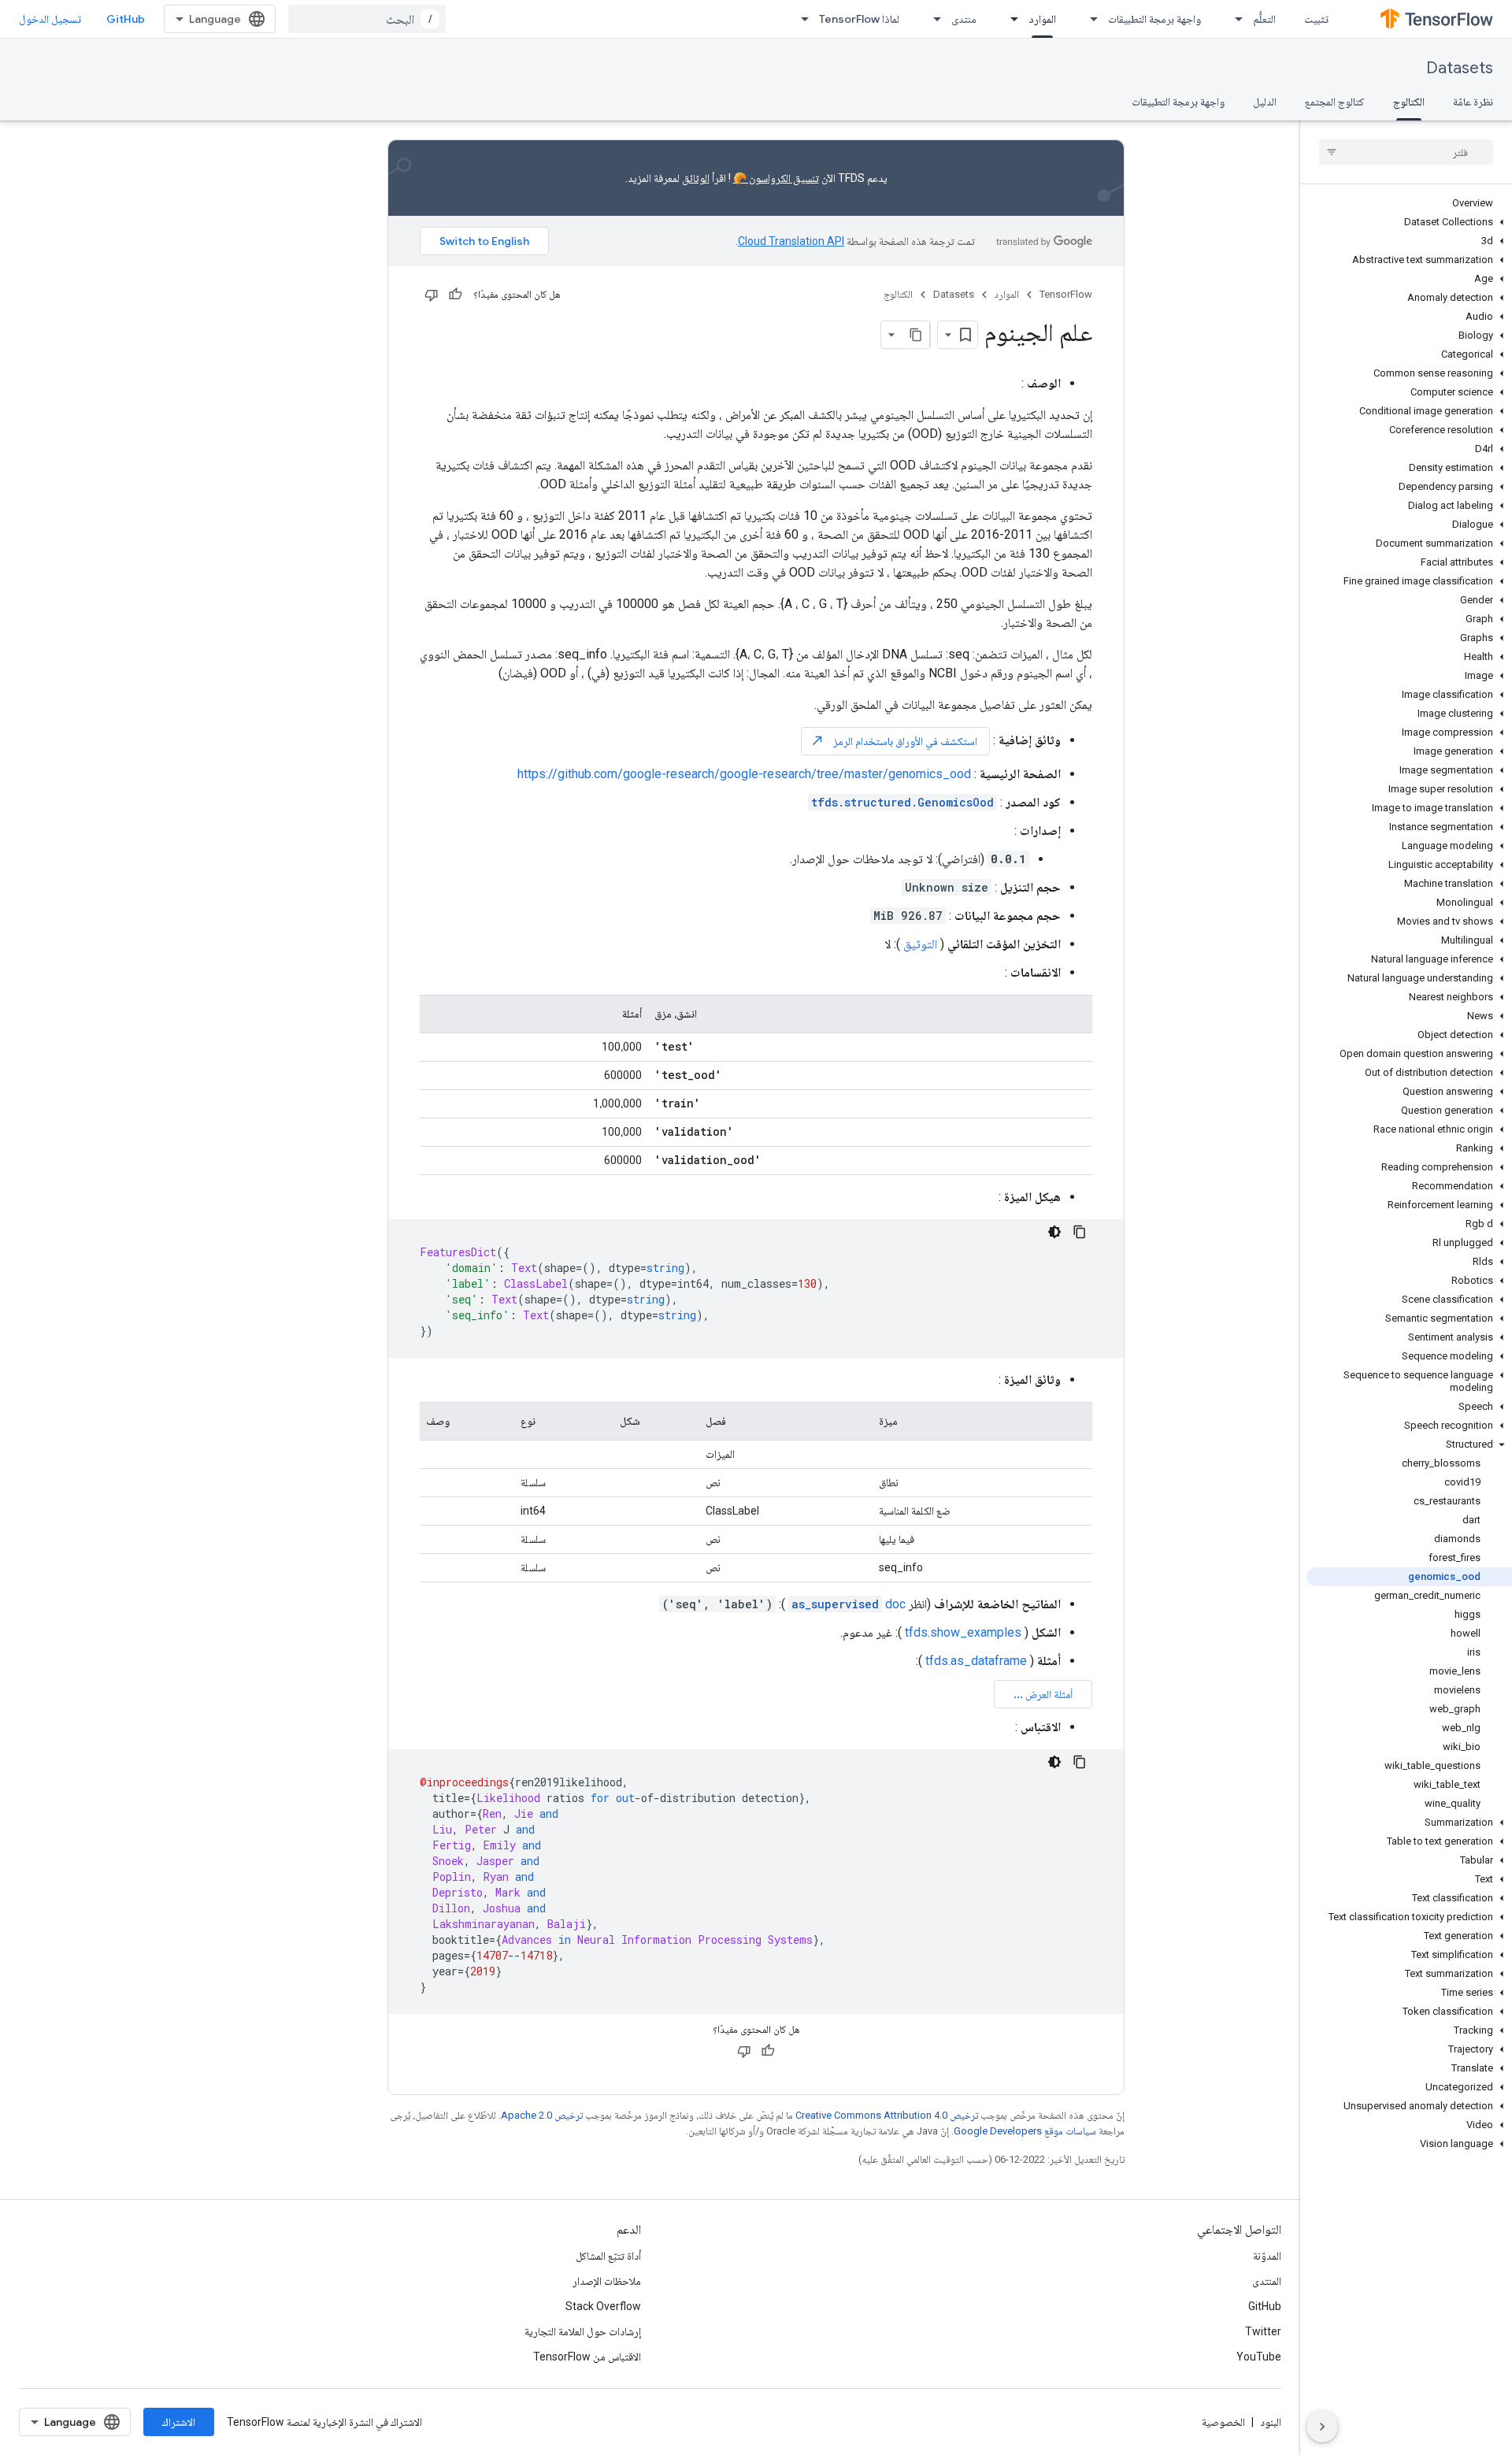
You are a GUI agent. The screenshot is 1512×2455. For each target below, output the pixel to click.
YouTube (1259, 2357)
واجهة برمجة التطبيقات (1154, 19)
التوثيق (920, 944)
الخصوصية (1223, 2422)
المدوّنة (1267, 2256)
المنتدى (1267, 2281)
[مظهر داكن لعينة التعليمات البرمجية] (1054, 1232)
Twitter (1263, 2331)
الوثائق (696, 178)
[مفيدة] (455, 295)
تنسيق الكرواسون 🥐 (776, 178)
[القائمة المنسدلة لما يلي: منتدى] (932, 19)
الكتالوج (1409, 102)
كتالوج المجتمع (1335, 102)
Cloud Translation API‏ (791, 241)
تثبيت (1316, 19)
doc (849, 1604)
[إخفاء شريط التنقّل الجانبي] (1322, 2427)
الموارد (1042, 19)
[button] (1409, 222)
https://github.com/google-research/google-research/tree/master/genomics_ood (744, 774)
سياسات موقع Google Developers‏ (1025, 2131)
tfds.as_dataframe (976, 1661)
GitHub (126, 19)
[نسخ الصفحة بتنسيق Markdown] (916, 335)
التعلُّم (1264, 19)
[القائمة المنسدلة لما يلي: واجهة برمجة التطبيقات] (1089, 19)
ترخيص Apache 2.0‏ (542, 2115)
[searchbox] (1406, 152)
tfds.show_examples (963, 1632)
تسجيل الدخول (50, 19)
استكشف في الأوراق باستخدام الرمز (894, 741)
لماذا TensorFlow (859, 19)
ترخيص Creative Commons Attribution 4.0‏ (887, 2115)
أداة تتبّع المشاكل (608, 2256)
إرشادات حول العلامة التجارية (583, 2331)
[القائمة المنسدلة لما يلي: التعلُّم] (1234, 19)
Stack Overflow (603, 2306)
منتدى (964, 19)
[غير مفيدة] (432, 295)
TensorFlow (1066, 294)
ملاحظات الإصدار (607, 2281)
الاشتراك (179, 2422)
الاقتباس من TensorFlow (587, 2357)
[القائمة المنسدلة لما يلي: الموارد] (1010, 19)
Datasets (1460, 68)
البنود (1271, 2422)
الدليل (1265, 102)
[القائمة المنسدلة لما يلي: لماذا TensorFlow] (800, 19)
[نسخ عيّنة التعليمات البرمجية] (1080, 1232)
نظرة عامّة (1473, 102)
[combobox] (367, 19)
